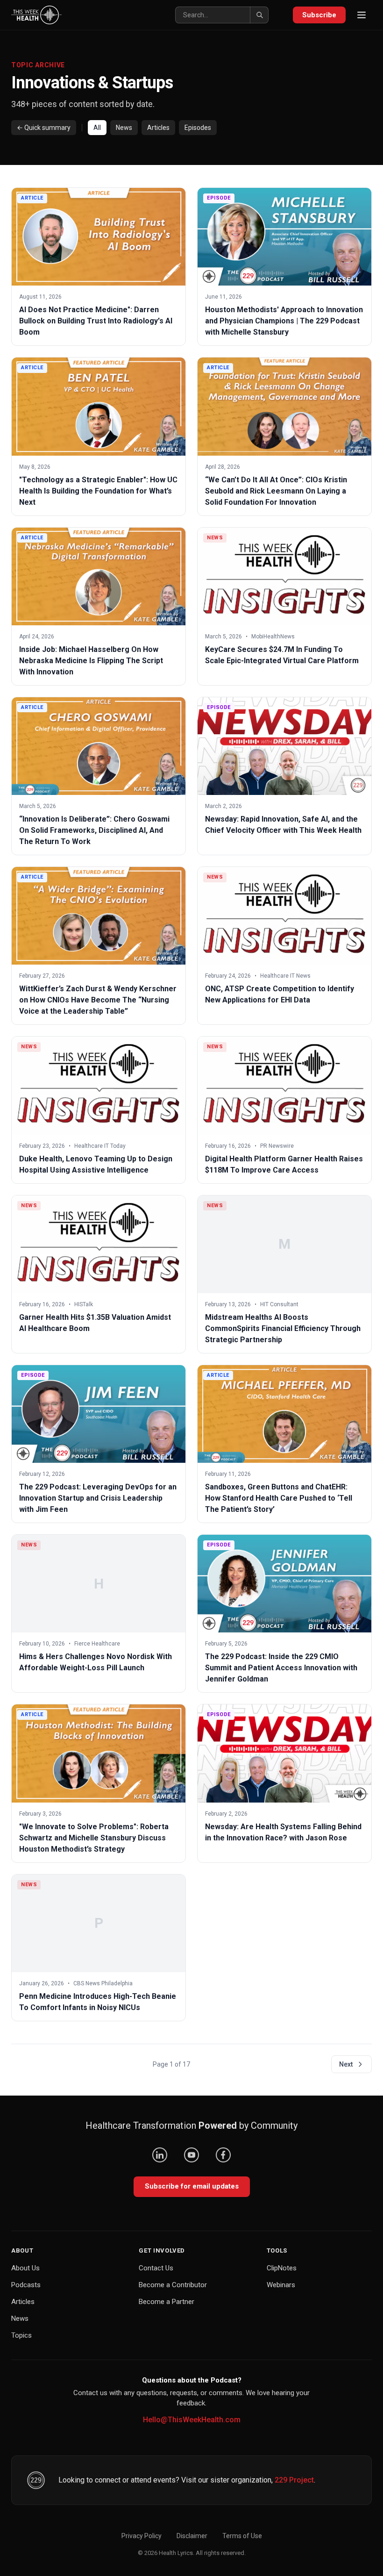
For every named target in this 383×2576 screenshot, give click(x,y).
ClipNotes (282, 2268)
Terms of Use (242, 2536)
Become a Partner (167, 2302)
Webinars (281, 2285)
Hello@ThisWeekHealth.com (192, 2420)
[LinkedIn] (160, 2155)
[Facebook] (223, 2155)
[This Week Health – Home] (36, 15)
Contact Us (156, 2268)
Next (346, 2064)
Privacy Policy (142, 2536)
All (97, 128)
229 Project (294, 2480)
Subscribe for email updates (192, 2186)
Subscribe (319, 15)
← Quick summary (44, 128)
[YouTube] (191, 2155)
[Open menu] (362, 15)
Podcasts (26, 2285)
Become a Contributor (173, 2285)
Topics (21, 2335)
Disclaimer (192, 2536)
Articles (158, 128)
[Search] (259, 15)
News (124, 128)
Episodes (198, 128)
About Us (25, 2268)
